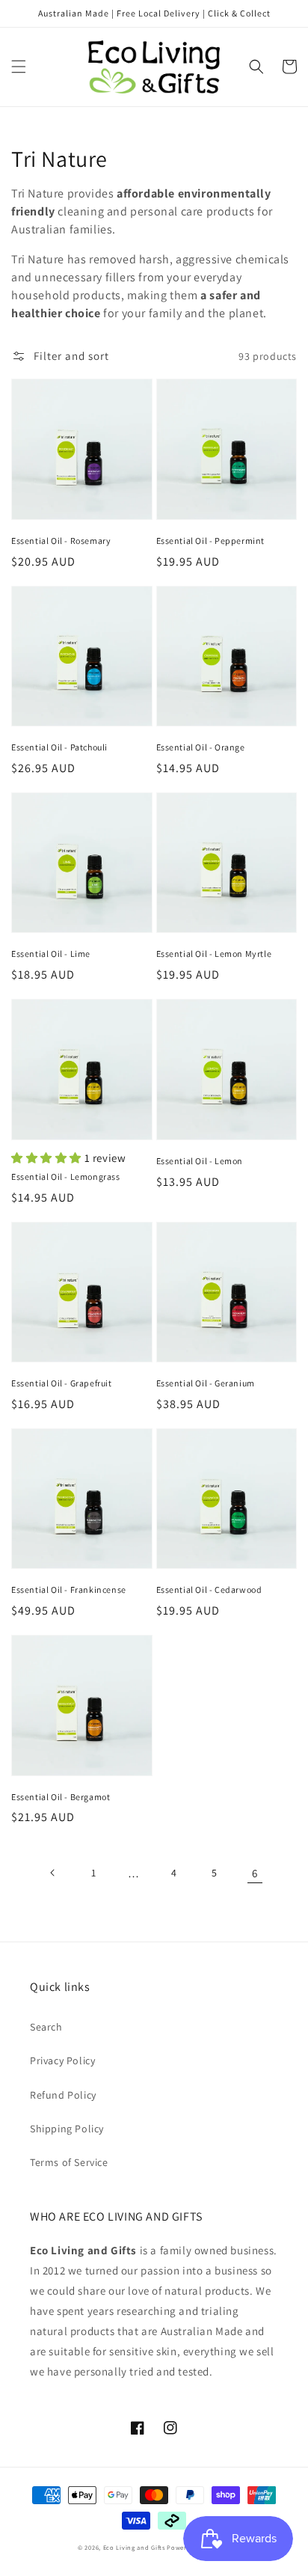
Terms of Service (69, 2162)
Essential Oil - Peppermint (211, 541)
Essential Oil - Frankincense (69, 1590)
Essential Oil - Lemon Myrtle (214, 954)
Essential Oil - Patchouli (59, 747)
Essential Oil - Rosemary (61, 541)
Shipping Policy (67, 2129)
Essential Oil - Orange (201, 747)
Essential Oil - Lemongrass (66, 1177)
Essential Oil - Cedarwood (209, 1590)
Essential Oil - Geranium (206, 1383)
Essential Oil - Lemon (200, 1161)
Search (46, 2027)
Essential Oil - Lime (51, 954)
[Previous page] (53, 1873)
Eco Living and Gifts (134, 2547)
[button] (19, 67)
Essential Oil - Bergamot (61, 1797)
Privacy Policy (62, 2061)
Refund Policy (63, 2095)
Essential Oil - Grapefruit (62, 1383)
